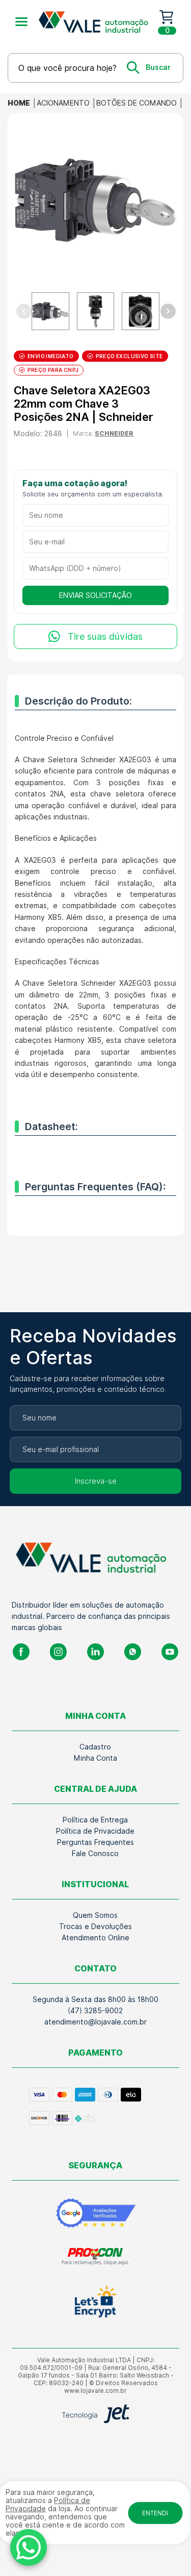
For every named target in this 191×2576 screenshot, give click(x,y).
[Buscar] (149, 67)
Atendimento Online (95, 1938)
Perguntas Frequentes (95, 1842)
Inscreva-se (96, 1481)
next (168, 311)
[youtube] (170, 1652)
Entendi (155, 2513)
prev (23, 311)
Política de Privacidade (95, 1831)
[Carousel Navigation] (95, 311)
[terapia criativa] (97, 22)
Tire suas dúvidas (105, 636)
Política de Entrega (95, 1820)
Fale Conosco (95, 1854)
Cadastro (95, 1747)
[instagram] (58, 1652)
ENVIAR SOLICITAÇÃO (95, 595)
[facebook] (21, 1652)
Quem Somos (95, 1915)
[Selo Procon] (95, 2257)
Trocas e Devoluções (95, 1927)
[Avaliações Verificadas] (95, 2213)
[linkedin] (95, 1652)
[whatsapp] (133, 1652)
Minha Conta (95, 1758)
